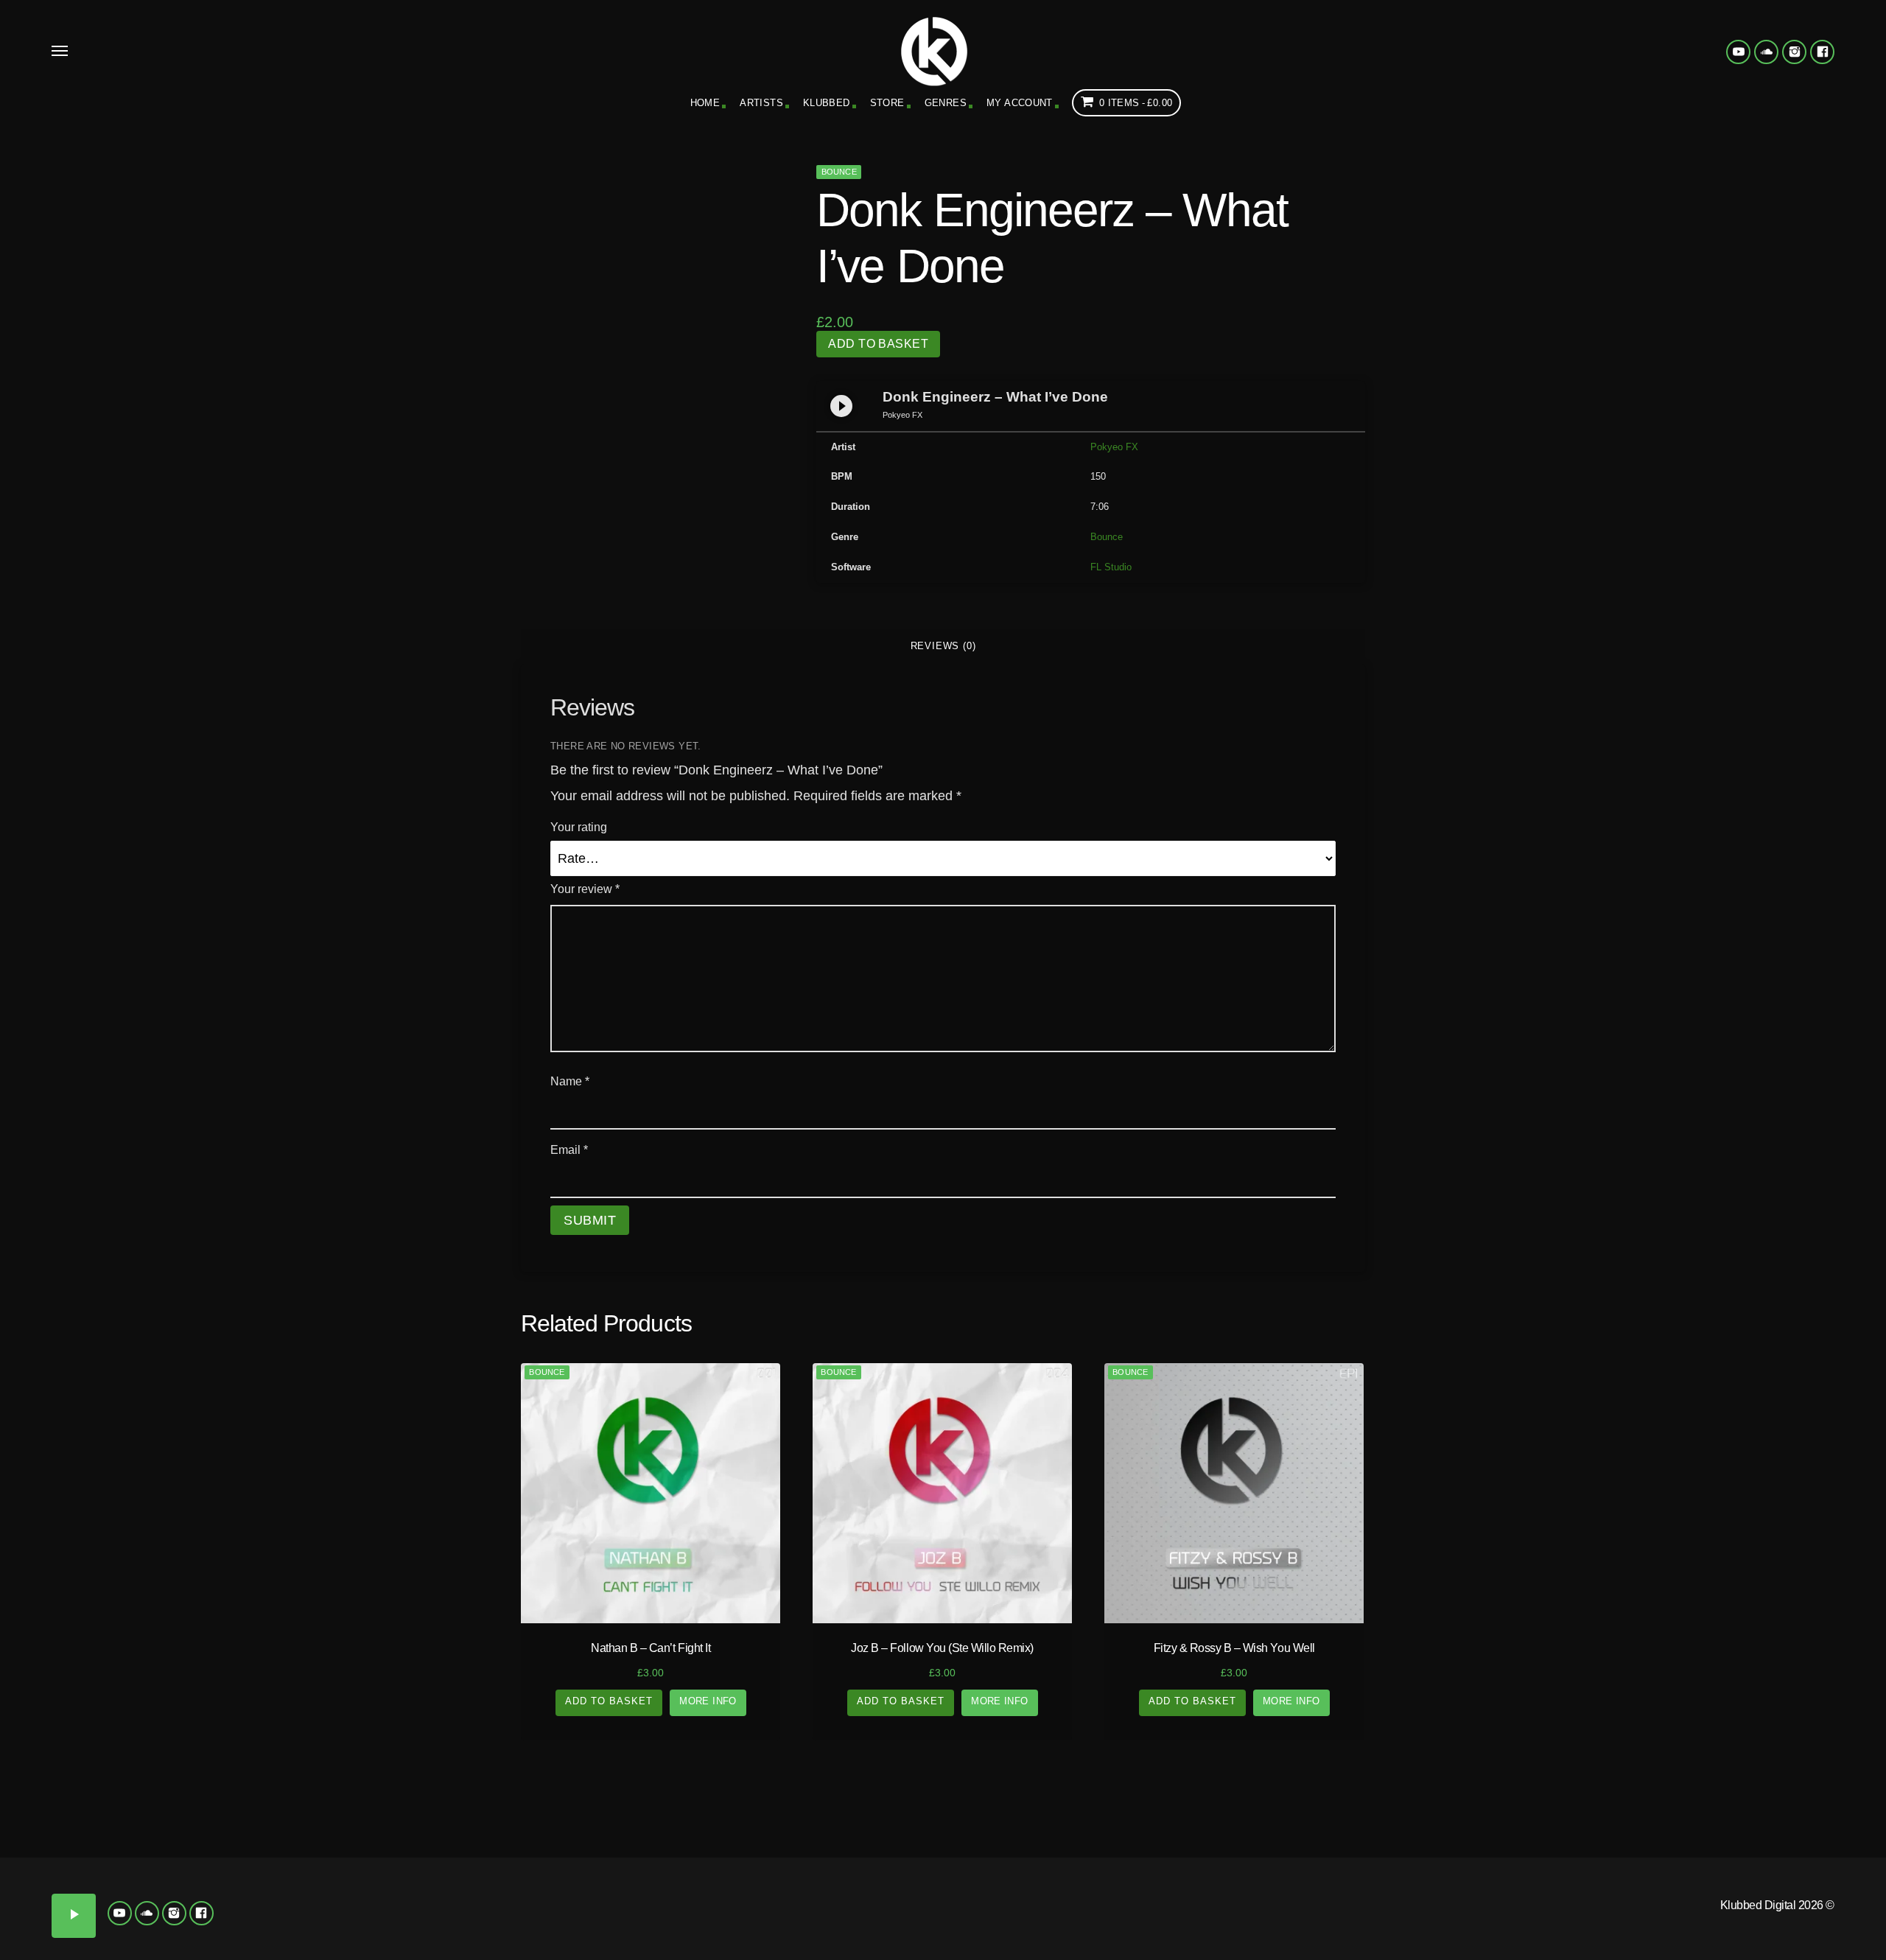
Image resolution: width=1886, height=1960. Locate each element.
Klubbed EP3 (766, 1874)
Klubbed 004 (413, 1874)
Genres (946, 103)
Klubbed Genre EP (1178, 1811)
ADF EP (1591, 1874)
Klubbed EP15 (766, 1937)
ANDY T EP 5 (1827, 1907)
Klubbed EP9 (530, 1916)
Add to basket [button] (609, 1701)
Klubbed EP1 (530, 1874)
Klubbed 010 (177, 1916)
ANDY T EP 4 (1709, 1907)
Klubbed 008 (413, 1895)
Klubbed (827, 103)
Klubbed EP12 (884, 1916)
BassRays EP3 (1710, 1949)
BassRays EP (1473, 1949)
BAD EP (1827, 1927)
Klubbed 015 (295, 1937)
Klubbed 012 (413, 1916)
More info (708, 1701)
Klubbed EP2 (648, 1874)
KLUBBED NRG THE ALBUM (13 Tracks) (1119, 1886)
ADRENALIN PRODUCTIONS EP (1473, 1880)
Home (705, 103)
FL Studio (1111, 567)
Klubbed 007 (295, 1895)
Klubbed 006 (177, 1895)
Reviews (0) (943, 646)
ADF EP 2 (1709, 1874)
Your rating (579, 827)
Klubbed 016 (413, 1937)
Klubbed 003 (295, 1874)
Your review (585, 889)
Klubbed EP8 (884, 1895)
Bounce (839, 172)
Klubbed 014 (177, 1937)
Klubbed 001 (59, 1874)
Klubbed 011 (294, 1916)
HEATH (1386, 1937)
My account (1020, 103)
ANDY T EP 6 (1473, 1927)
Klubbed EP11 (767, 1916)
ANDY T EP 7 (1591, 1927)
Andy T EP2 (1474, 1907)
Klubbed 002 (177, 1874)
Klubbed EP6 (648, 1895)
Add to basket (878, 344)
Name (570, 1081)
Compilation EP (707, 1811)
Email (569, 1150)
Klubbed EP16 (884, 1937)
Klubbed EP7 (766, 1895)
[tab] (943, 646)
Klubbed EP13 (530, 1937)
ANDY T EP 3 (1591, 1907)
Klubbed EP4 (884, 1874)
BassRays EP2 (1592, 1949)
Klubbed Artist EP (1650, 1811)
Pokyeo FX (1114, 447)
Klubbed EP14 (648, 1937)
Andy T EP (1827, 1874)
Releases (235, 1811)
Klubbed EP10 (648, 1916)
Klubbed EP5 (530, 1895)
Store (887, 103)
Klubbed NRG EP (1002, 1874)
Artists (761, 103)
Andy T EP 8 (1709, 1927)
